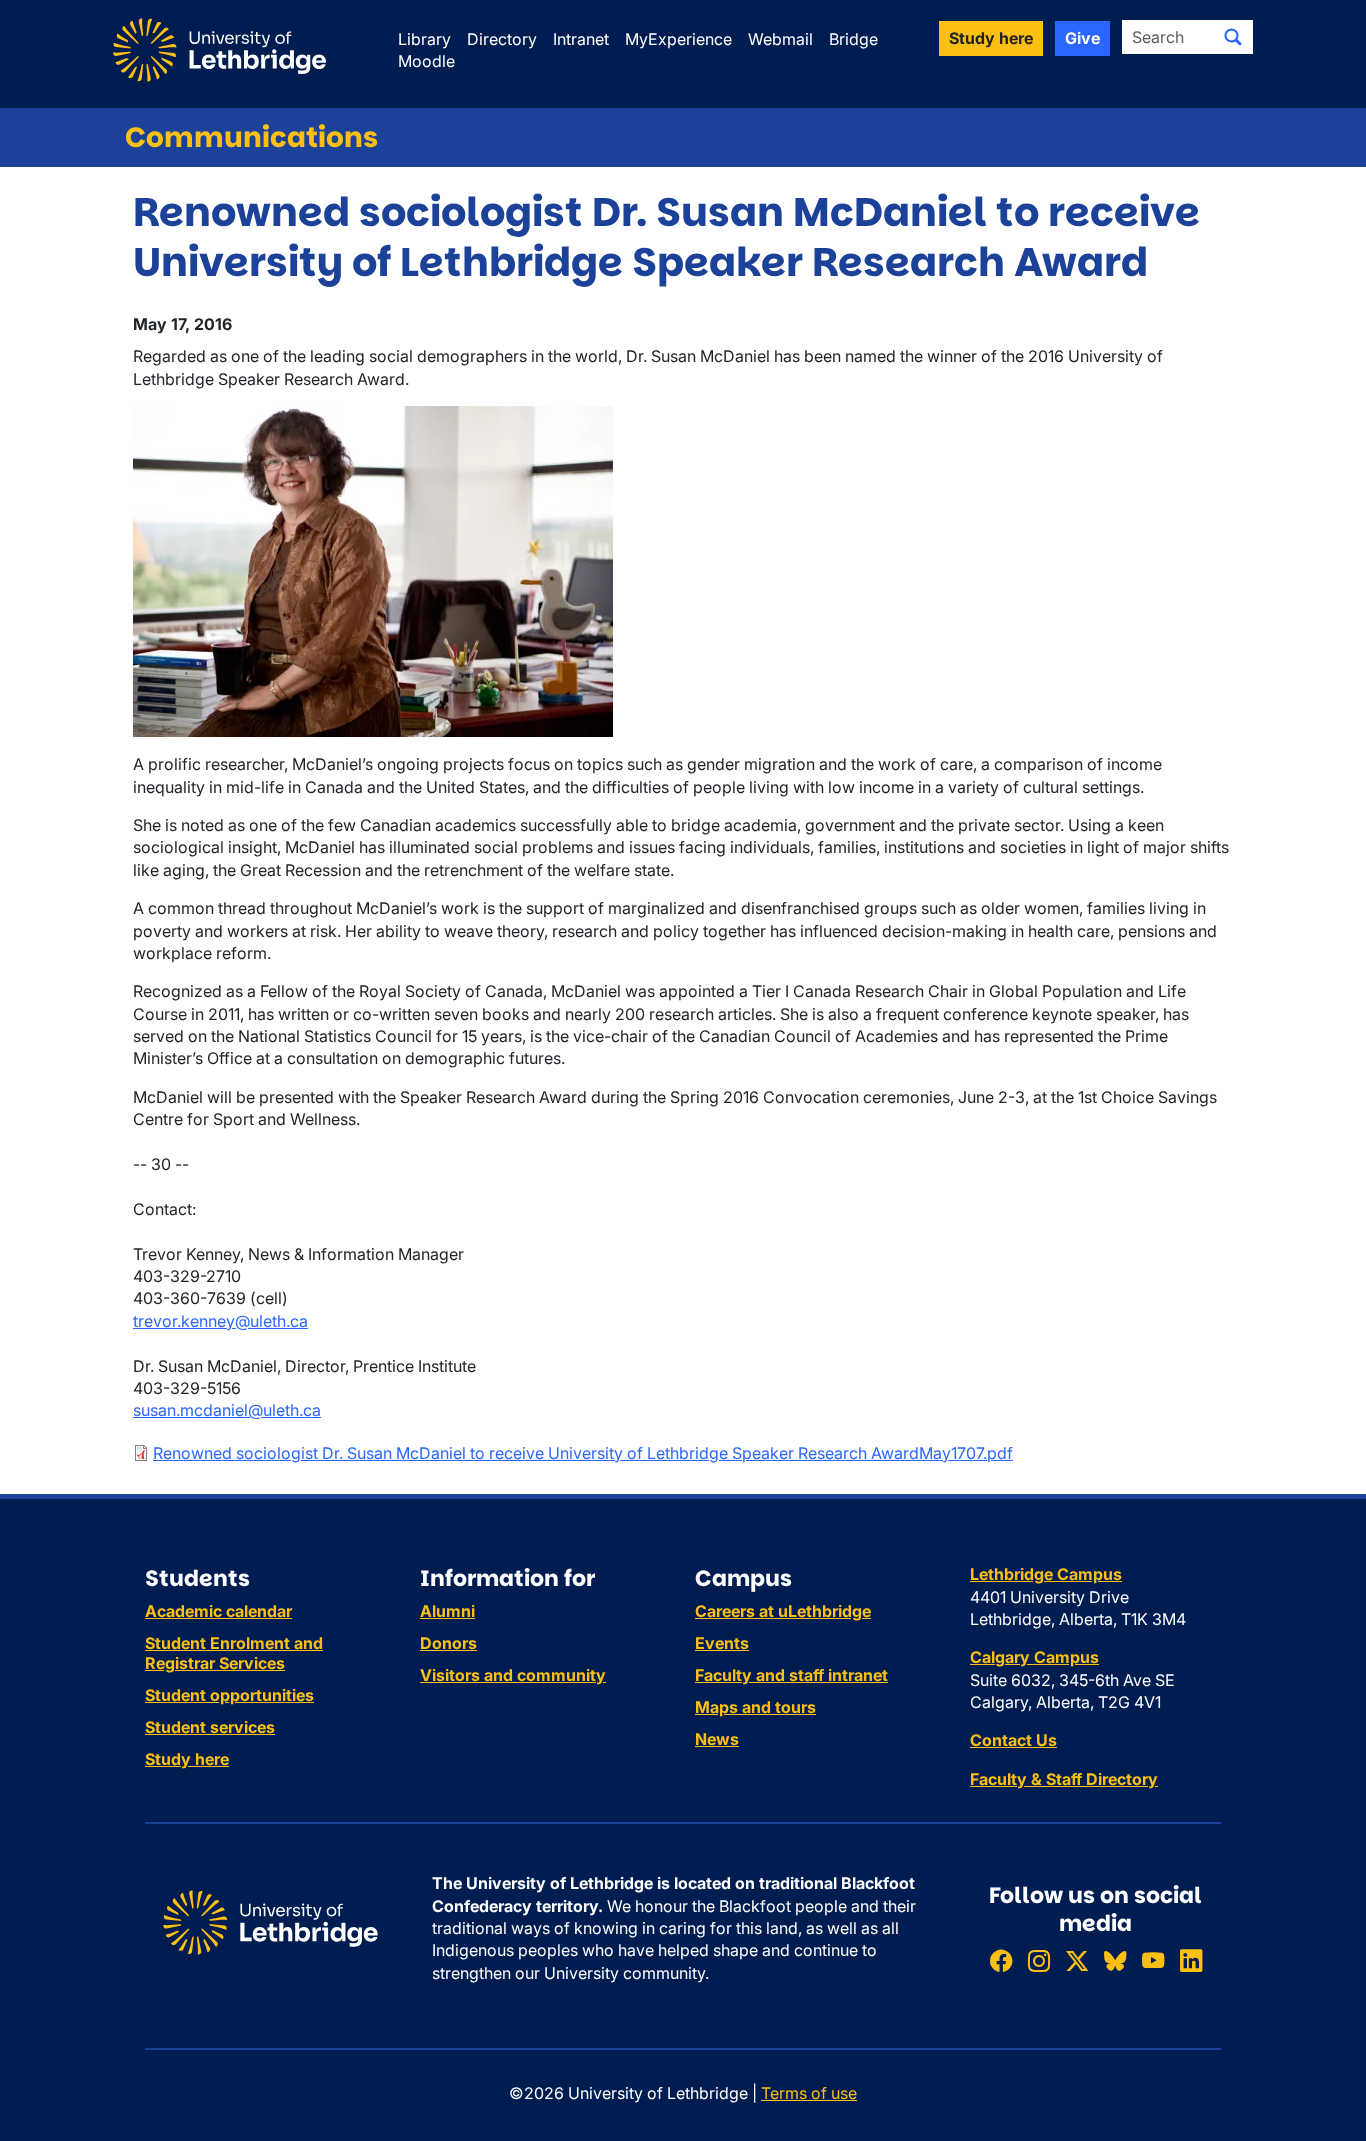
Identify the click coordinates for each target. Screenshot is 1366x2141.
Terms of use (809, 2093)
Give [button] (1082, 38)
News (717, 1739)
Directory (502, 39)
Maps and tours (755, 1707)
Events (722, 1643)
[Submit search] (1233, 37)
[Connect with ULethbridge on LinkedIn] (1191, 1960)
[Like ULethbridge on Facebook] (1001, 1960)
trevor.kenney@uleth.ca (220, 1321)
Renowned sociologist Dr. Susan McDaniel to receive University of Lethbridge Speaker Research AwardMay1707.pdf (583, 1453)
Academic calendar (218, 1611)
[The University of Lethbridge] (270, 1921)
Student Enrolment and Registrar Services (234, 1653)
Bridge (853, 39)
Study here (187, 1759)
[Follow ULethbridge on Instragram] (1039, 1960)
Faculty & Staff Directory (1064, 1779)
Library (424, 39)
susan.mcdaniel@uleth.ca (227, 1410)
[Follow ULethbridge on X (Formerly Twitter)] (1077, 1960)
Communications (251, 137)
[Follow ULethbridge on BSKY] (1115, 1960)
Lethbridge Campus (1046, 1574)
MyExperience (678, 39)
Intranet (581, 39)
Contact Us (1013, 1740)
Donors (448, 1643)
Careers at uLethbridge (783, 1611)
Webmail (780, 39)
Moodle (426, 61)
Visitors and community (513, 1675)
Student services (210, 1727)
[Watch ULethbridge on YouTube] (1153, 1960)
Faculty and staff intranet (791, 1675)
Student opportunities (229, 1695)
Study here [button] (991, 38)
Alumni (447, 1611)
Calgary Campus (1034, 1657)
